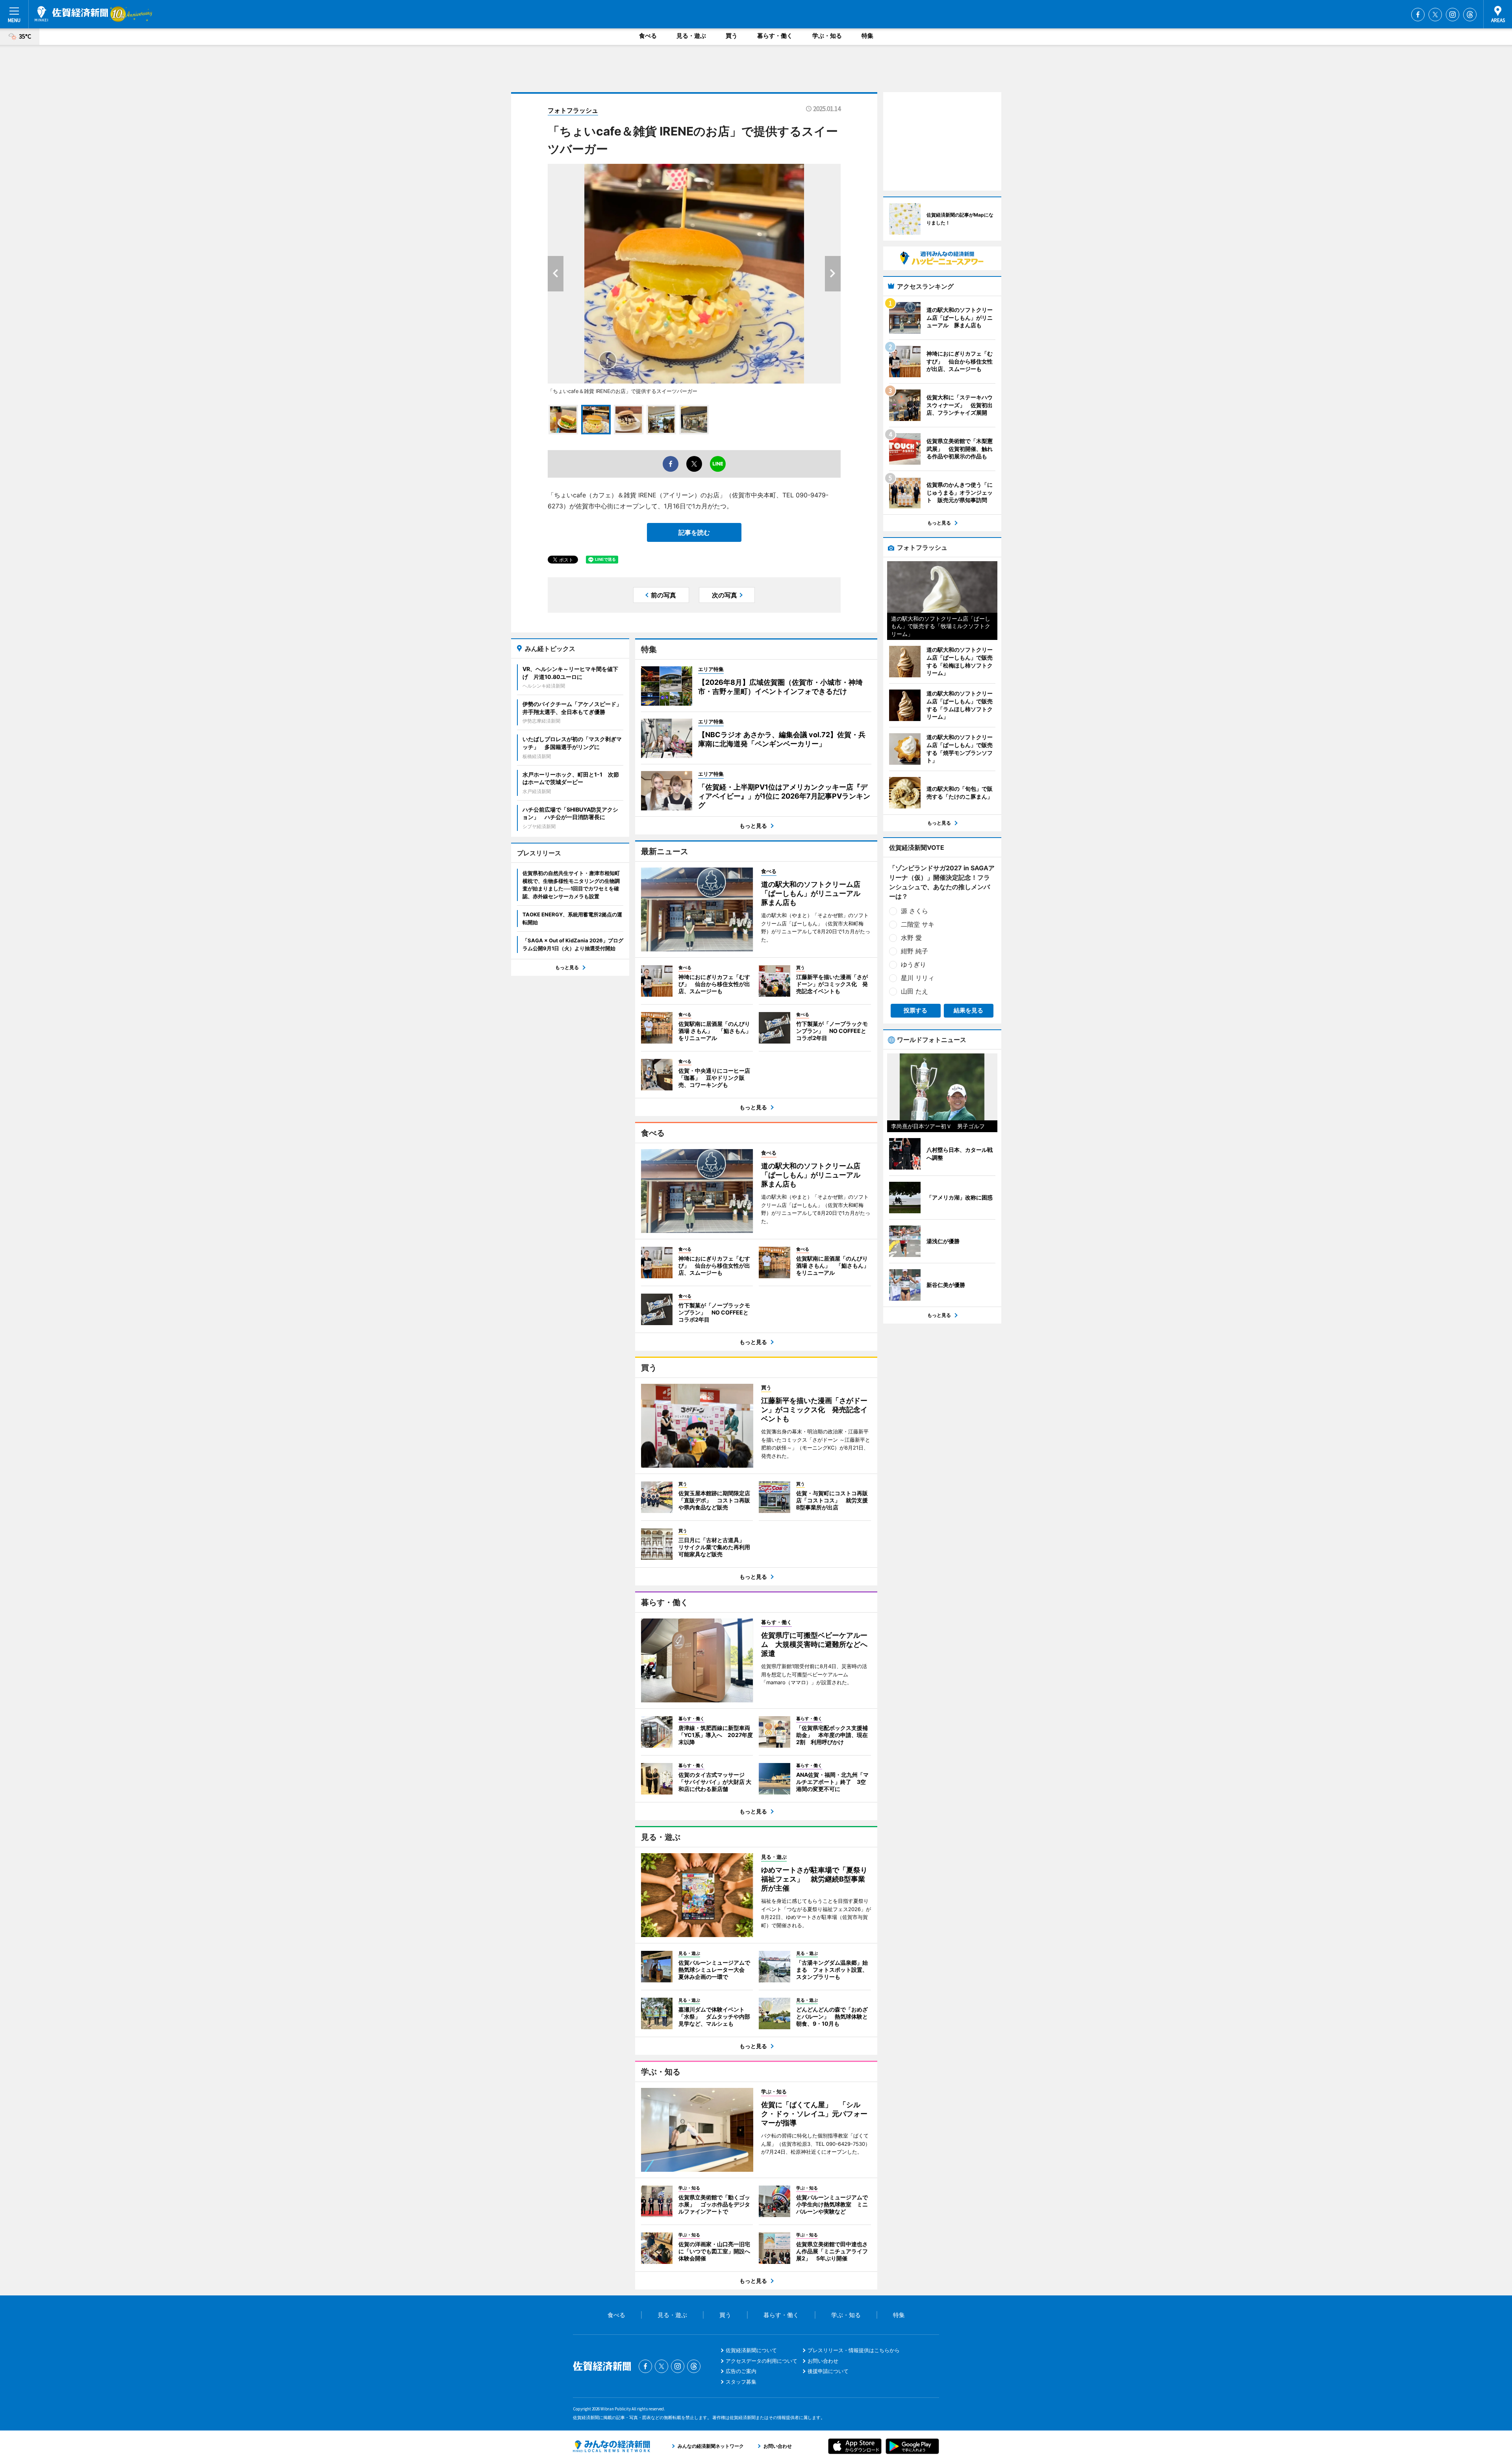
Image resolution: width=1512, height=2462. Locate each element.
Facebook (1418, 15)
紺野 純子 (914, 951)
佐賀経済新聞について (751, 2350)
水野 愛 (911, 938)
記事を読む (694, 532)
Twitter (1435, 15)
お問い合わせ (823, 2361)
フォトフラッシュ (573, 110)
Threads (1470, 15)
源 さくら (914, 911)
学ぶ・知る (827, 36)
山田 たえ (914, 991)
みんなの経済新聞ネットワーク (611, 2446)
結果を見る (968, 1010)
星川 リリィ (918, 978)
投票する (915, 1010)
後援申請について (828, 2371)
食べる (648, 36)
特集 (867, 36)
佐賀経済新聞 (71, 14)
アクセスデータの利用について (762, 2361)
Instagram (1453, 15)
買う (732, 36)
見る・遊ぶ (691, 36)
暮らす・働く (775, 36)
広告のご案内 (741, 2371)
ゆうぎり (913, 964)
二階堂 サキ (918, 924)
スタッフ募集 (741, 2382)
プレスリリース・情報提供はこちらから (854, 2350)
